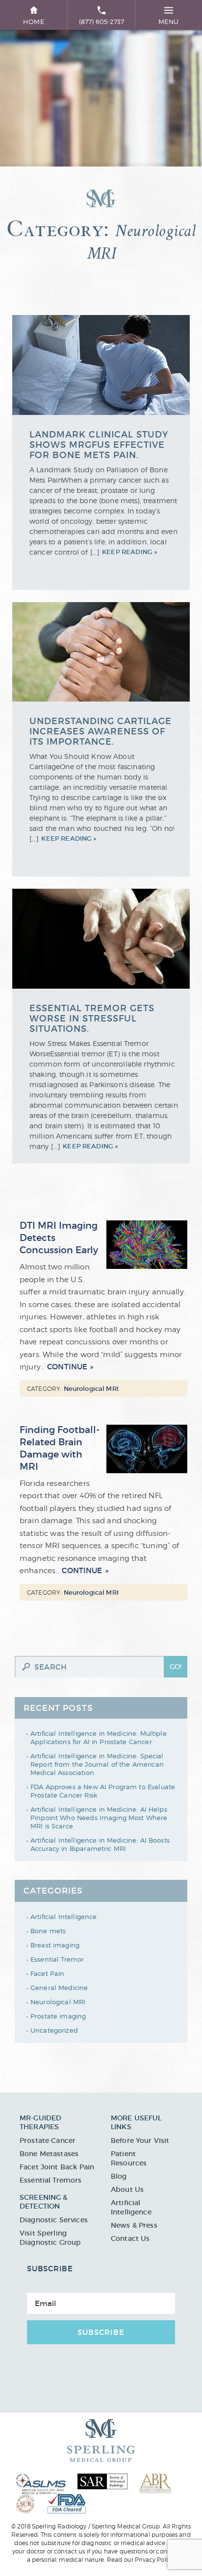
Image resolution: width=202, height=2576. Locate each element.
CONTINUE (67, 1367)
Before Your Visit (140, 2140)
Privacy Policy (154, 2560)
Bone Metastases (49, 2154)
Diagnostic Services (54, 2220)
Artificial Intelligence (63, 1917)
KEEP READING (127, 552)
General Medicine (59, 1988)
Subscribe (101, 2332)
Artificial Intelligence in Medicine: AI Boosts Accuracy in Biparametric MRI (100, 1844)
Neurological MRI (58, 2002)
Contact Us (130, 2238)
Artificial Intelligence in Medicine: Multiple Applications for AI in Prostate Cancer (99, 1738)
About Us (127, 2189)
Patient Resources (129, 2158)
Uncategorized (54, 2030)
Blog (119, 2176)
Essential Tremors (51, 2180)
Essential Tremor (57, 1959)
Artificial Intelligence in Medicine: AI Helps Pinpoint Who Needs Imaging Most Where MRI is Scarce (99, 1818)
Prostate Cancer (48, 2140)
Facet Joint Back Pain (57, 2167)
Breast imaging (55, 1945)
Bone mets (48, 1931)
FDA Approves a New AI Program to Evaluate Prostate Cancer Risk (103, 1791)
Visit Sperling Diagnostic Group (50, 2238)
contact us (70, 2551)
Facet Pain (48, 1973)
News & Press (134, 2225)
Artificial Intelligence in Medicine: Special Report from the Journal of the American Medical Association (97, 1764)
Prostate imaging (58, 2016)
